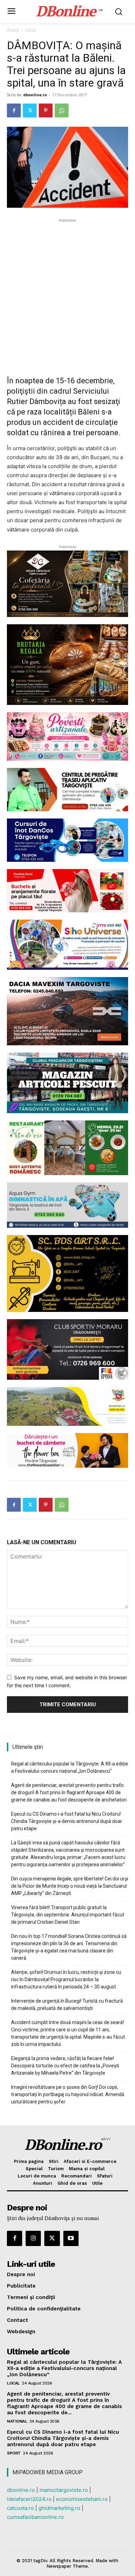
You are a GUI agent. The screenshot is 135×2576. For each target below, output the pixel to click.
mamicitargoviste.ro (64, 2490)
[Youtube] (71, 2238)
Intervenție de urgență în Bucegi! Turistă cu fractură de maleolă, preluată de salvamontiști (67, 2005)
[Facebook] (14, 110)
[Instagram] (33, 2238)
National (17, 2421)
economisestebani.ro (82, 2499)
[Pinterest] (46, 110)
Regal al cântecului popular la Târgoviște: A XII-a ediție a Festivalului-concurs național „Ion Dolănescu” (70, 1767)
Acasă (13, 30)
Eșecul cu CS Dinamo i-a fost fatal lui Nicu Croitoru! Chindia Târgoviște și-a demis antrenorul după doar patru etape (67, 1821)
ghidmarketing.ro (59, 2508)
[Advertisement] (67, 292)
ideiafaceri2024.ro (29, 2499)
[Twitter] (30, 110)
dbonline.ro (35, 95)
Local (30, 30)
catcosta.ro (20, 2508)
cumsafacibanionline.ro (35, 2517)
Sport (14, 2453)
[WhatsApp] (62, 110)
